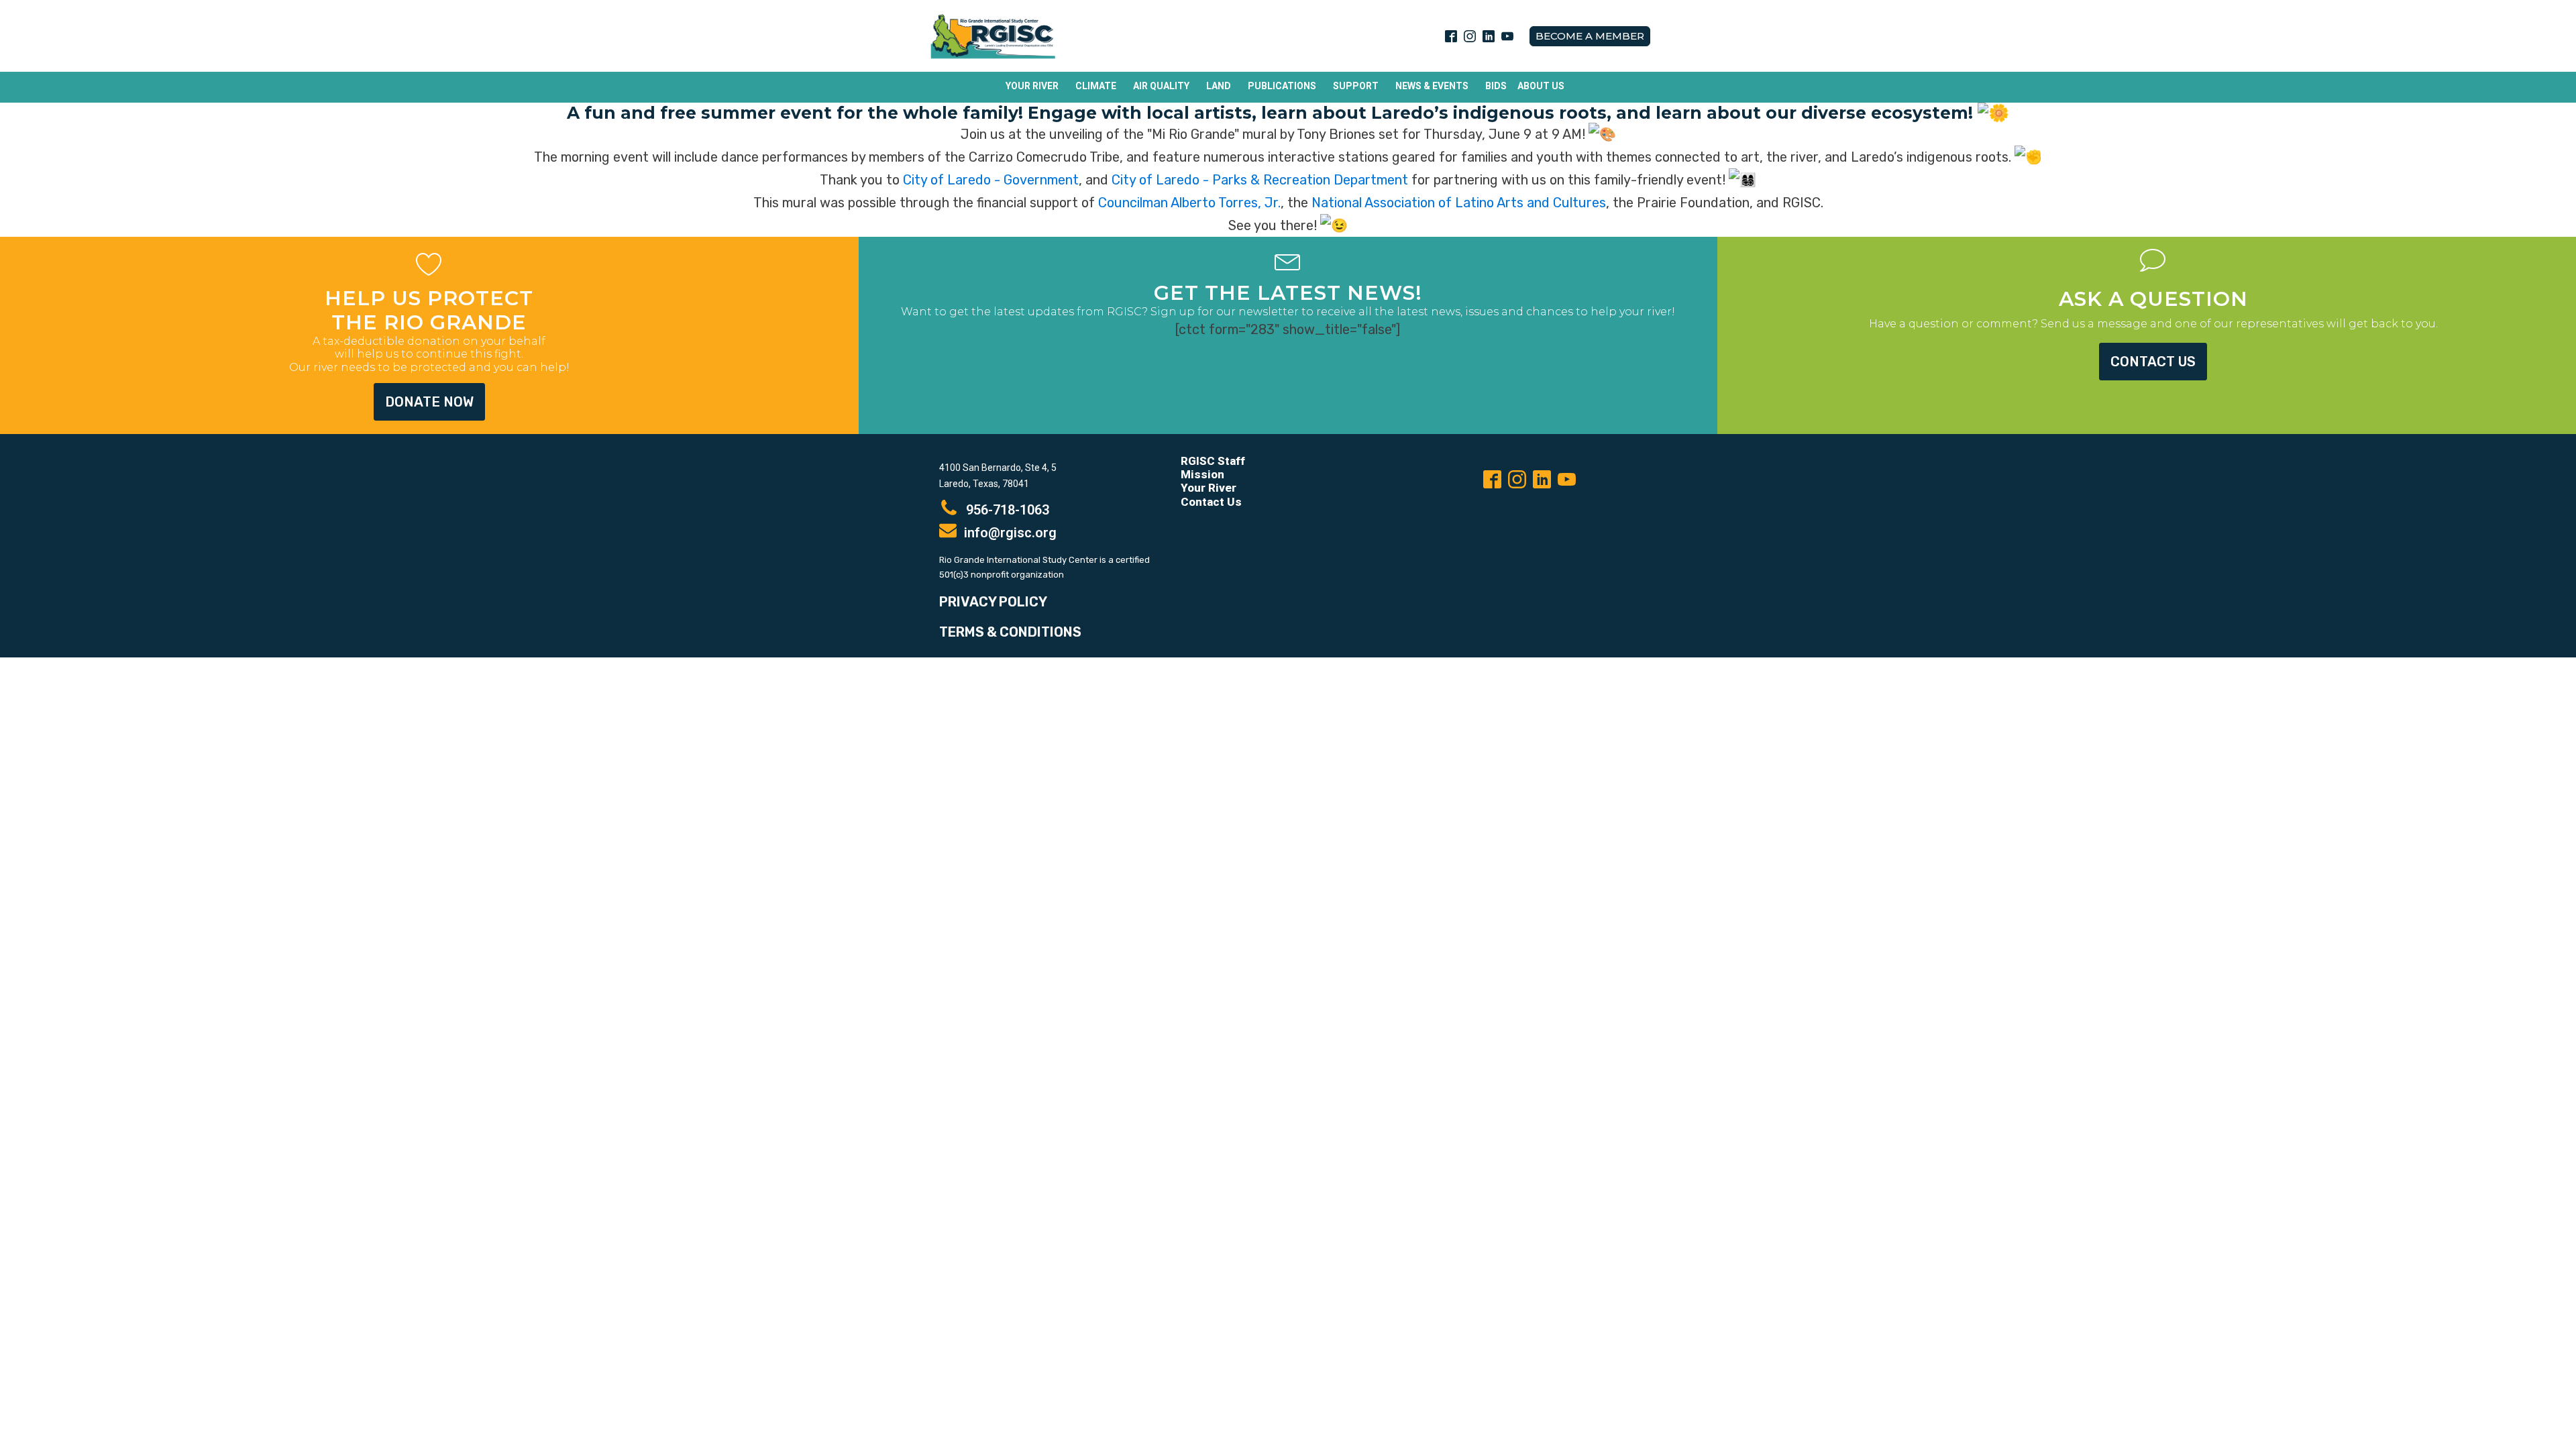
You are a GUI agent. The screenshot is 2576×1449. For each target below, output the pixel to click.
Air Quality (1161, 86)
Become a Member (1590, 36)
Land (1219, 86)
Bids (1496, 86)
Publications (1282, 86)
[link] (991, 180)
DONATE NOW (429, 402)
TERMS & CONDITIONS (1010, 632)
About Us (1541, 86)
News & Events (1432, 86)
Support (1356, 86)
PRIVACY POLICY (993, 602)
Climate (1096, 86)
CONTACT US (2153, 362)
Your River (1032, 86)
